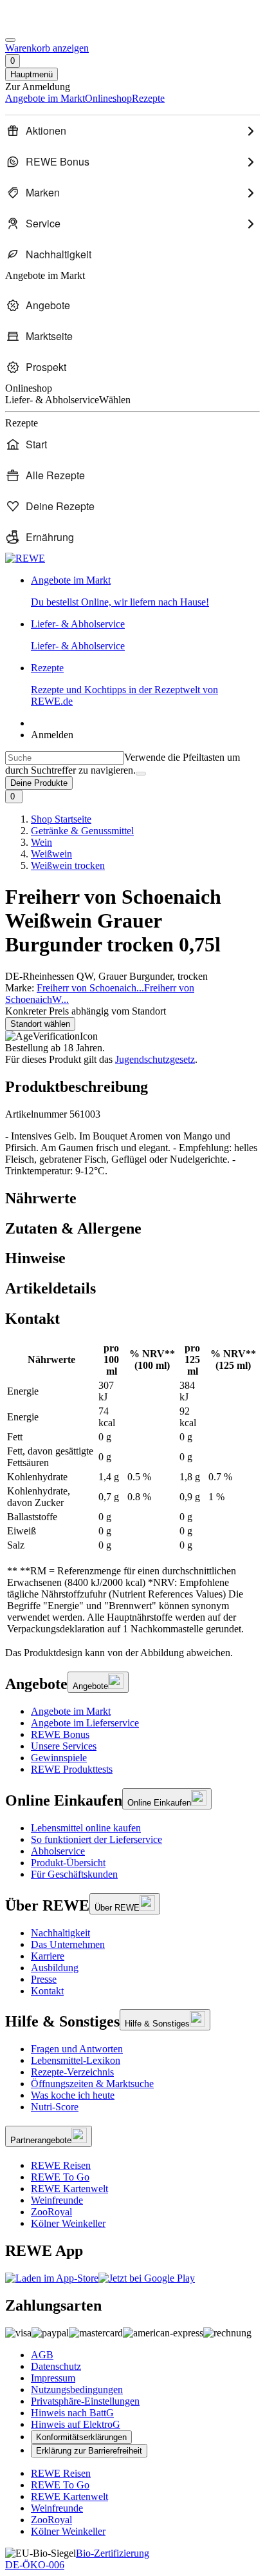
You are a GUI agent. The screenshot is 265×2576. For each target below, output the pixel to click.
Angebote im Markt (71, 1711)
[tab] (132, 1198)
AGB (42, 2355)
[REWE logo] (25, 558)
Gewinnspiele (59, 1758)
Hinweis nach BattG (72, 2413)
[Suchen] (141, 774)
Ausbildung (55, 1968)
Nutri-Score (55, 2107)
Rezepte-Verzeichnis (72, 2072)
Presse (44, 1979)
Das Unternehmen (68, 1944)
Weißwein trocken (68, 865)
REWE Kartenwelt (69, 2189)
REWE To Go (60, 2177)
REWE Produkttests (72, 1769)
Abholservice (58, 1851)
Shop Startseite (61, 819)
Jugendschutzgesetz (155, 1059)
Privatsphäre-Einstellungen (85, 2401)
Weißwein (51, 854)
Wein (41, 842)
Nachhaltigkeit (60, 1933)
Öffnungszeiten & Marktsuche (92, 2084)
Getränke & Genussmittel (82, 831)
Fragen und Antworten (77, 2049)
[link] (145, 591)
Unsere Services (64, 1746)
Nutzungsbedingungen (77, 2390)
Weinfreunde (57, 2200)
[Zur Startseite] (49, 25)
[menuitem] (132, 131)
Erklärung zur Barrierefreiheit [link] (89, 2451)
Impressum (53, 2378)
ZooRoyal (51, 2212)
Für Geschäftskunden (74, 1874)
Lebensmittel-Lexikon (76, 2060)
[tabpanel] (132, 1489)
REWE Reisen (61, 2165)
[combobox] (65, 758)
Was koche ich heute (73, 2095)
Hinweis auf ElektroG (76, 2424)
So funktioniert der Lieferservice (96, 1839)
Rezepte (124, 684)
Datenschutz (56, 2366)
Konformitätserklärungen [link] (81, 2437)
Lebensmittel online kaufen (86, 1828)
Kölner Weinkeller (68, 2223)
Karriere (48, 1956)
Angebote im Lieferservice (85, 1723)
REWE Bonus (60, 1734)
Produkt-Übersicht (68, 1863)
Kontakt (47, 1991)
